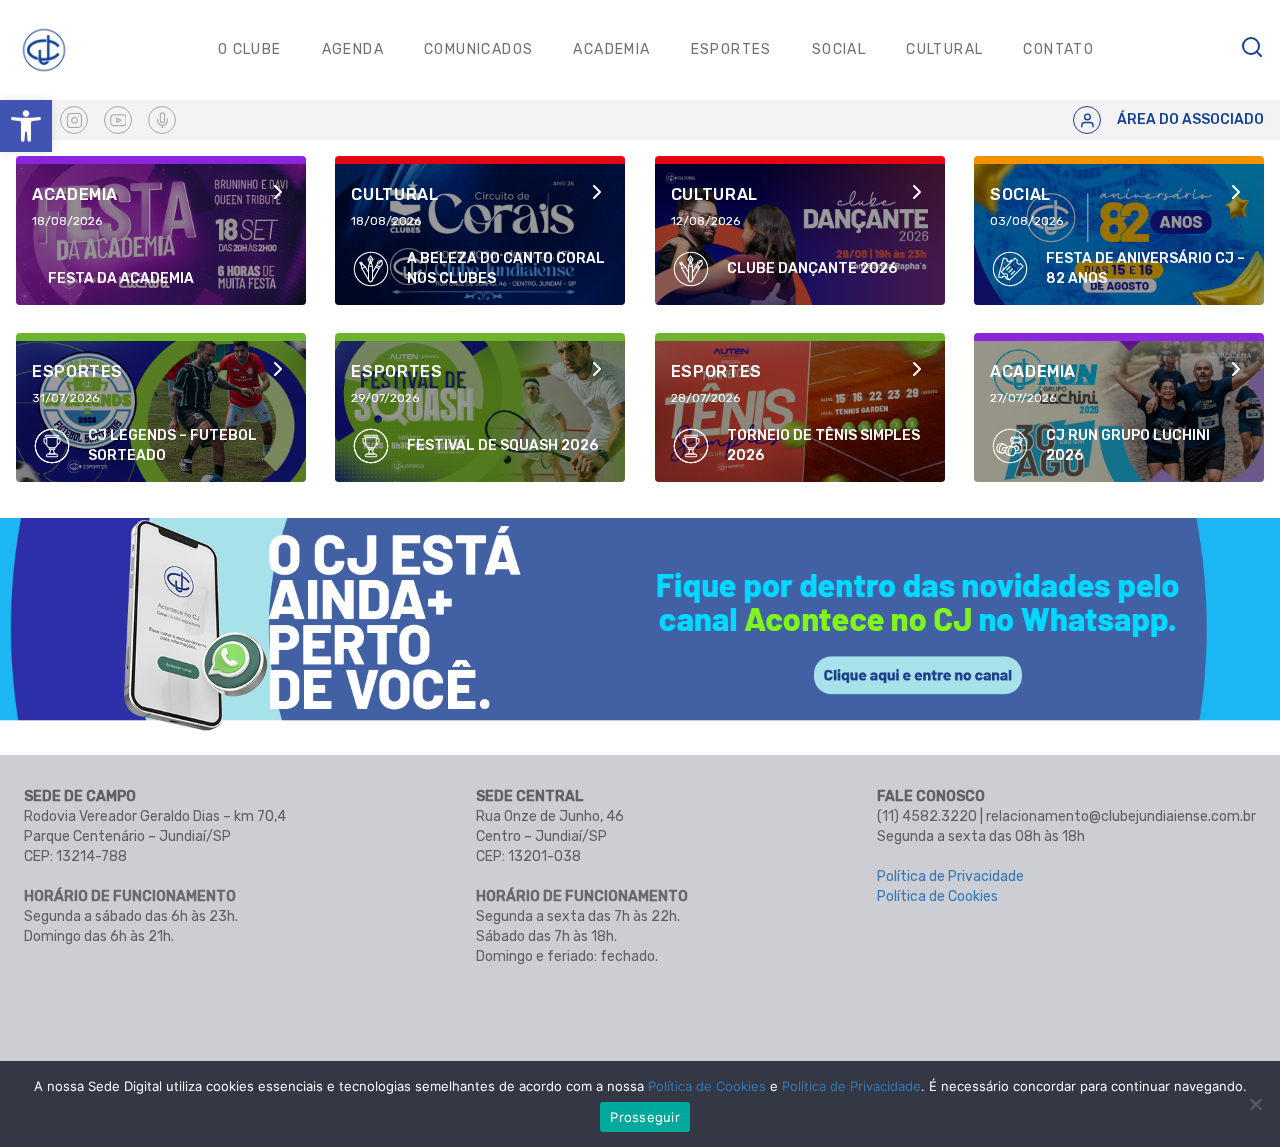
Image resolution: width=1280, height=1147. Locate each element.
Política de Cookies (937, 896)
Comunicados (478, 49)
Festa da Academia (121, 278)
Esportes (731, 49)
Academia (611, 49)
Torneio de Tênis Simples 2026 (823, 445)
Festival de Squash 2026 (502, 445)
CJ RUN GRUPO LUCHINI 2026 (1128, 445)
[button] (26, 126)
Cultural (944, 49)
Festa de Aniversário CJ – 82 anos (1145, 268)
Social (839, 49)
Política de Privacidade (950, 876)
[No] (1255, 1104)
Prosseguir (645, 1117)
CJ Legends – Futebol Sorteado (172, 445)
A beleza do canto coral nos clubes (506, 268)
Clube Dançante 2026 (812, 268)
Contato (1058, 49)
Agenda (353, 49)
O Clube (250, 49)
